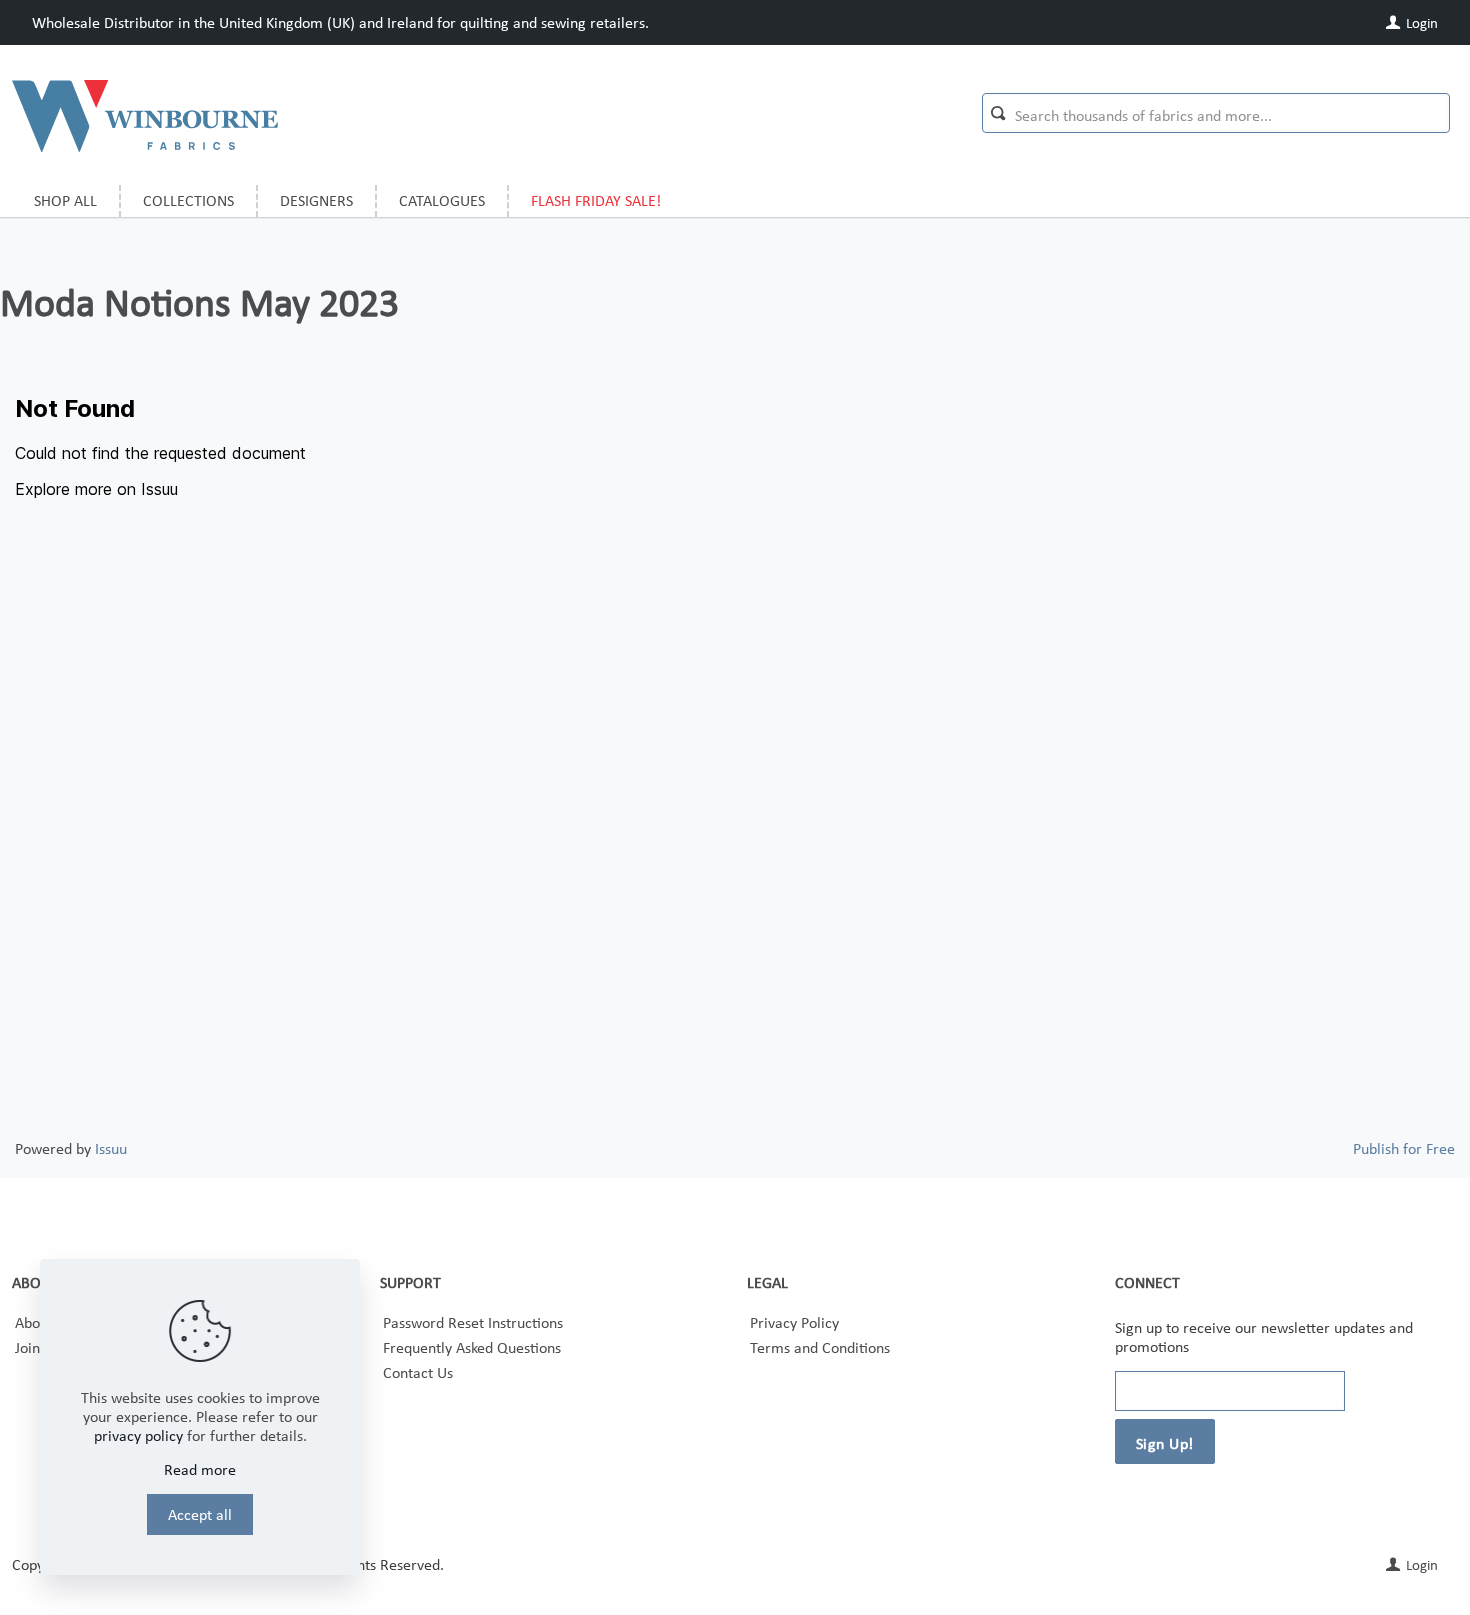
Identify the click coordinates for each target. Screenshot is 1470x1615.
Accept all (200, 1514)
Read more (200, 1469)
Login (1420, 23)
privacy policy (138, 1435)
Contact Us (418, 1372)
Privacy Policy (794, 1322)
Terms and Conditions (820, 1347)
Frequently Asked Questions (472, 1347)
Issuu (111, 1148)
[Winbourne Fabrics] (145, 115)
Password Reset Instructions (473, 1322)
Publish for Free (1404, 1148)
